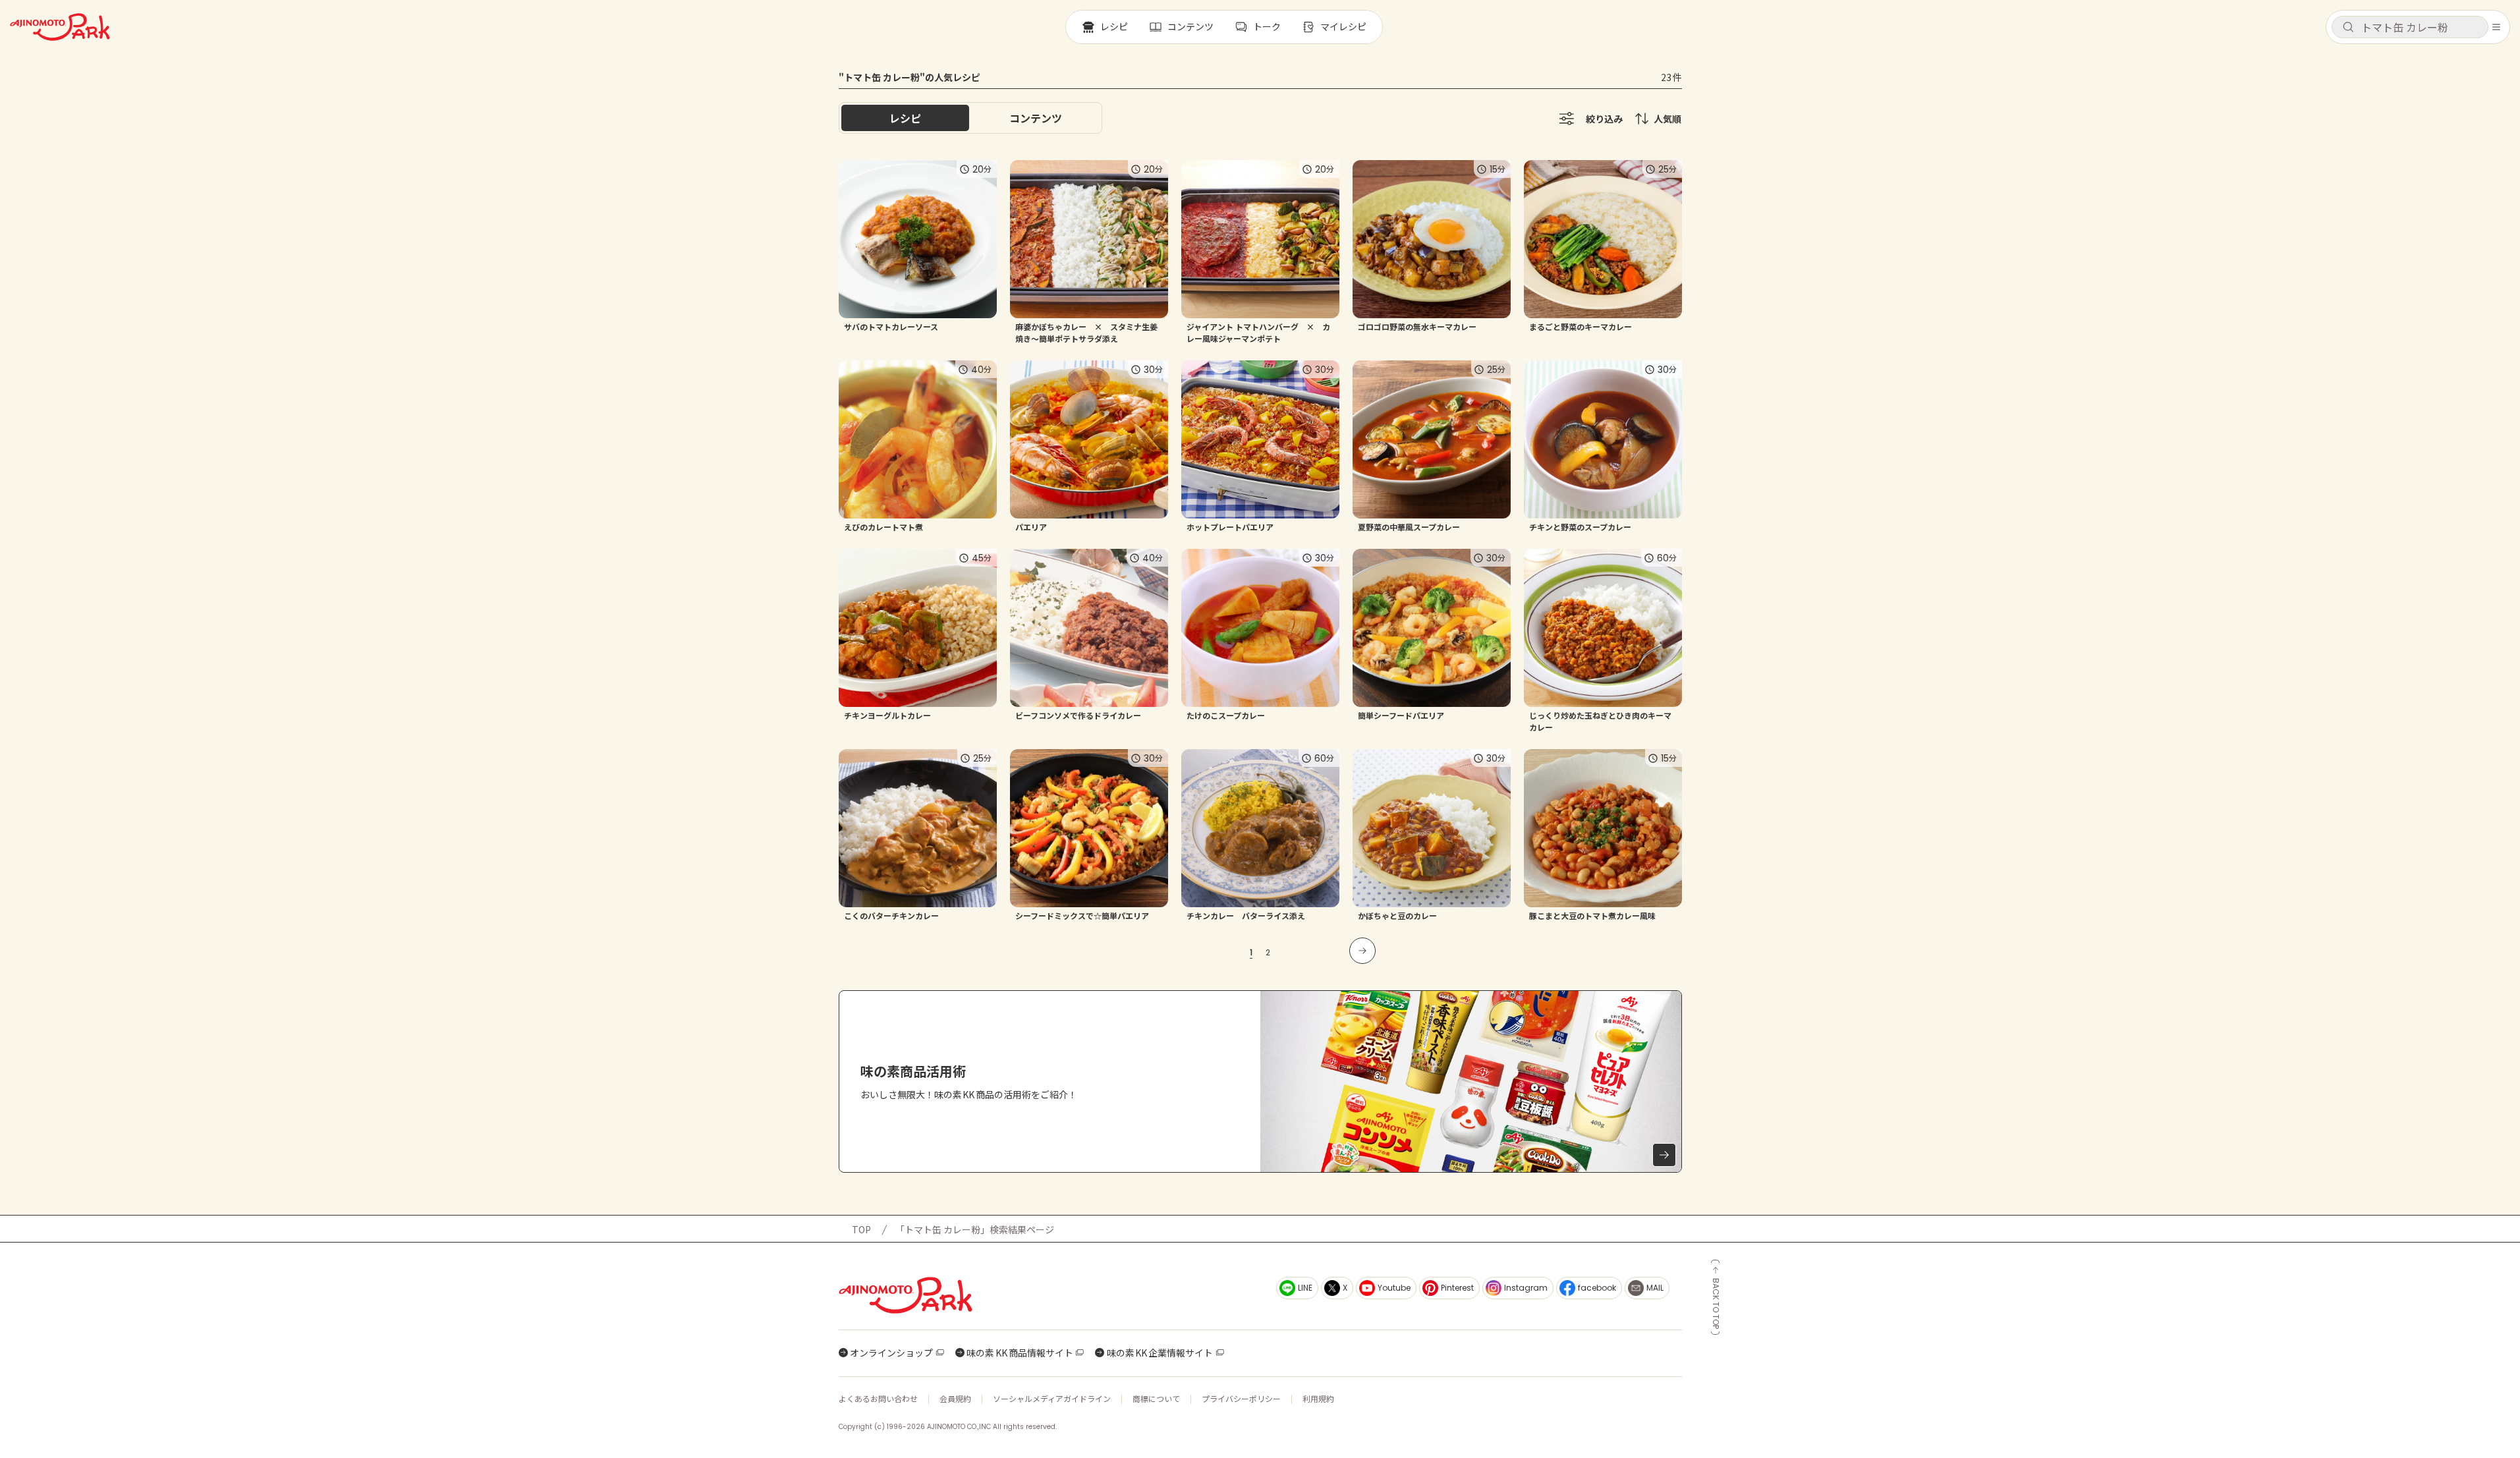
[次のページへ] (1362, 951)
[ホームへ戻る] (60, 27)
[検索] (2348, 28)
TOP (861, 1229)
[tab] (1036, 118)
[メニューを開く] (2496, 27)
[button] (2410, 27)
